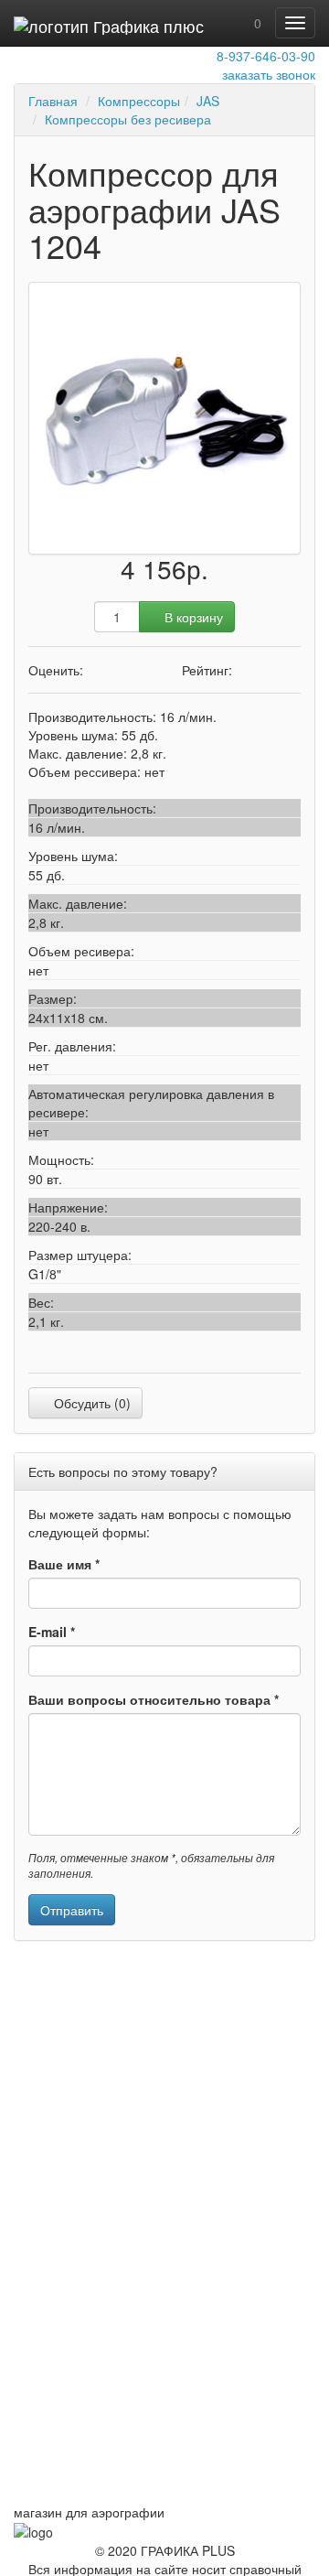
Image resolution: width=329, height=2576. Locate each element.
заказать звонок (269, 74)
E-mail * (52, 1632)
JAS (208, 101)
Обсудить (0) (90, 1403)
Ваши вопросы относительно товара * (154, 1699)
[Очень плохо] (92, 670)
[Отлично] (147, 670)
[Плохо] (106, 670)
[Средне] (119, 670)
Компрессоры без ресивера (128, 119)
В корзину (192, 617)
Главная (53, 101)
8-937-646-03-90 (266, 56)
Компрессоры (139, 101)
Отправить (72, 1910)
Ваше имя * (64, 1564)
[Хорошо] (133, 670)
